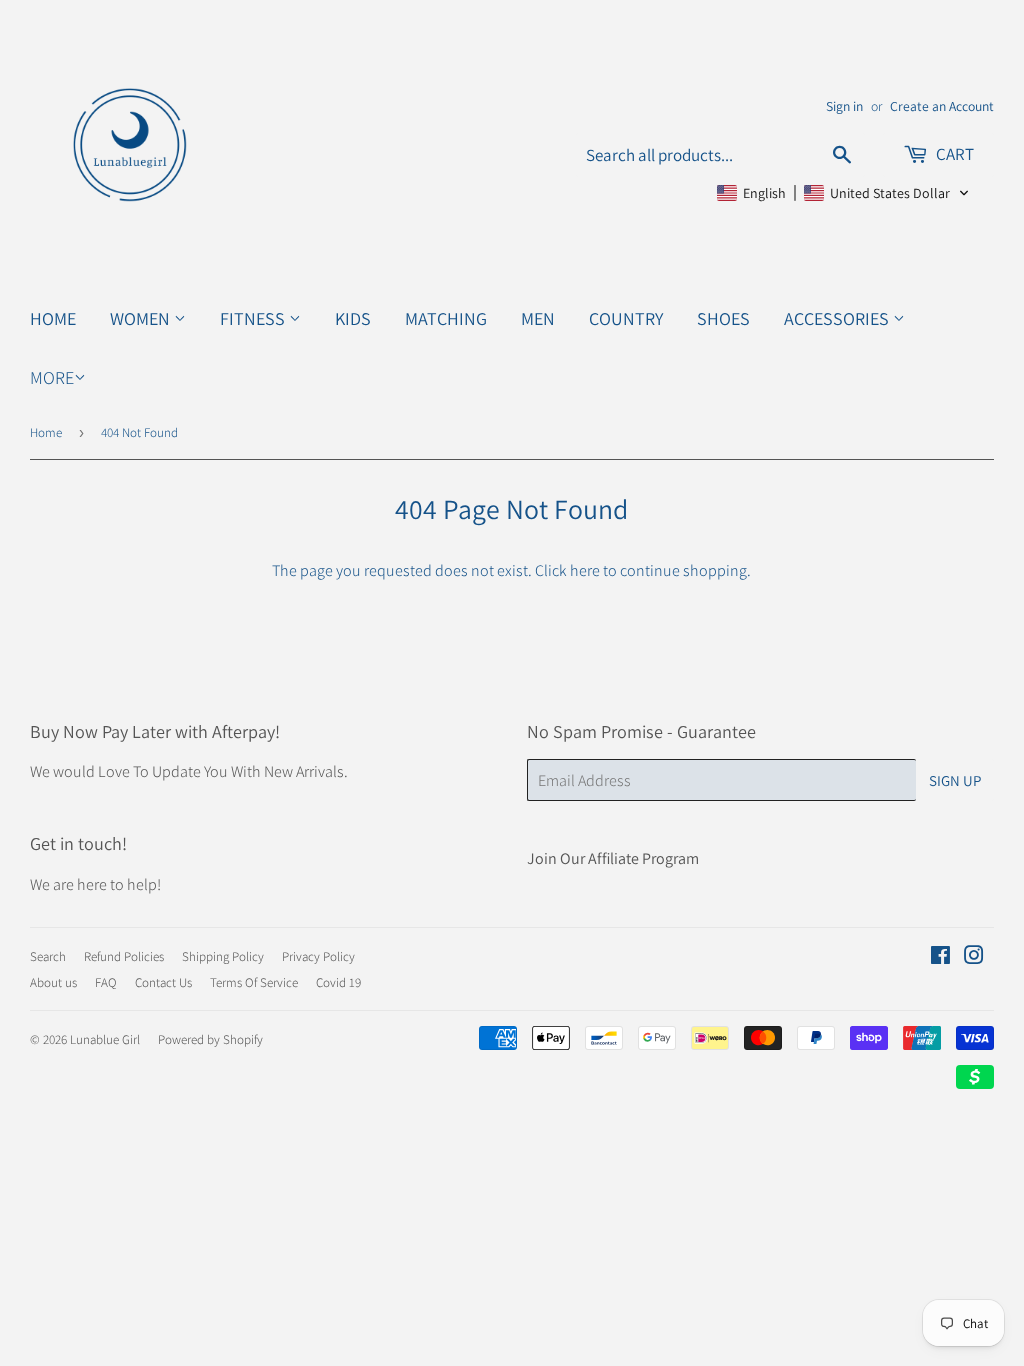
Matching (446, 318)
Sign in (844, 106)
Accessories (838, 318)
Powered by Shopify (210, 1039)
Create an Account (942, 106)
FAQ (106, 982)
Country (626, 318)
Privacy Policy (318, 956)
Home (53, 318)
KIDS (353, 318)
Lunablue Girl (105, 1039)
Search (48, 956)
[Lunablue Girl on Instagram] (974, 957)
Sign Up (955, 780)
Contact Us (163, 982)
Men (538, 318)
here (585, 570)
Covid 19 (338, 982)
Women (142, 318)
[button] (843, 193)
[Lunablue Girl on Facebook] (940, 957)
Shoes (723, 318)
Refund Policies (124, 956)
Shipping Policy (223, 956)
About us (53, 982)
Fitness (254, 318)
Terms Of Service (254, 982)
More (52, 377)
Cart (953, 154)
